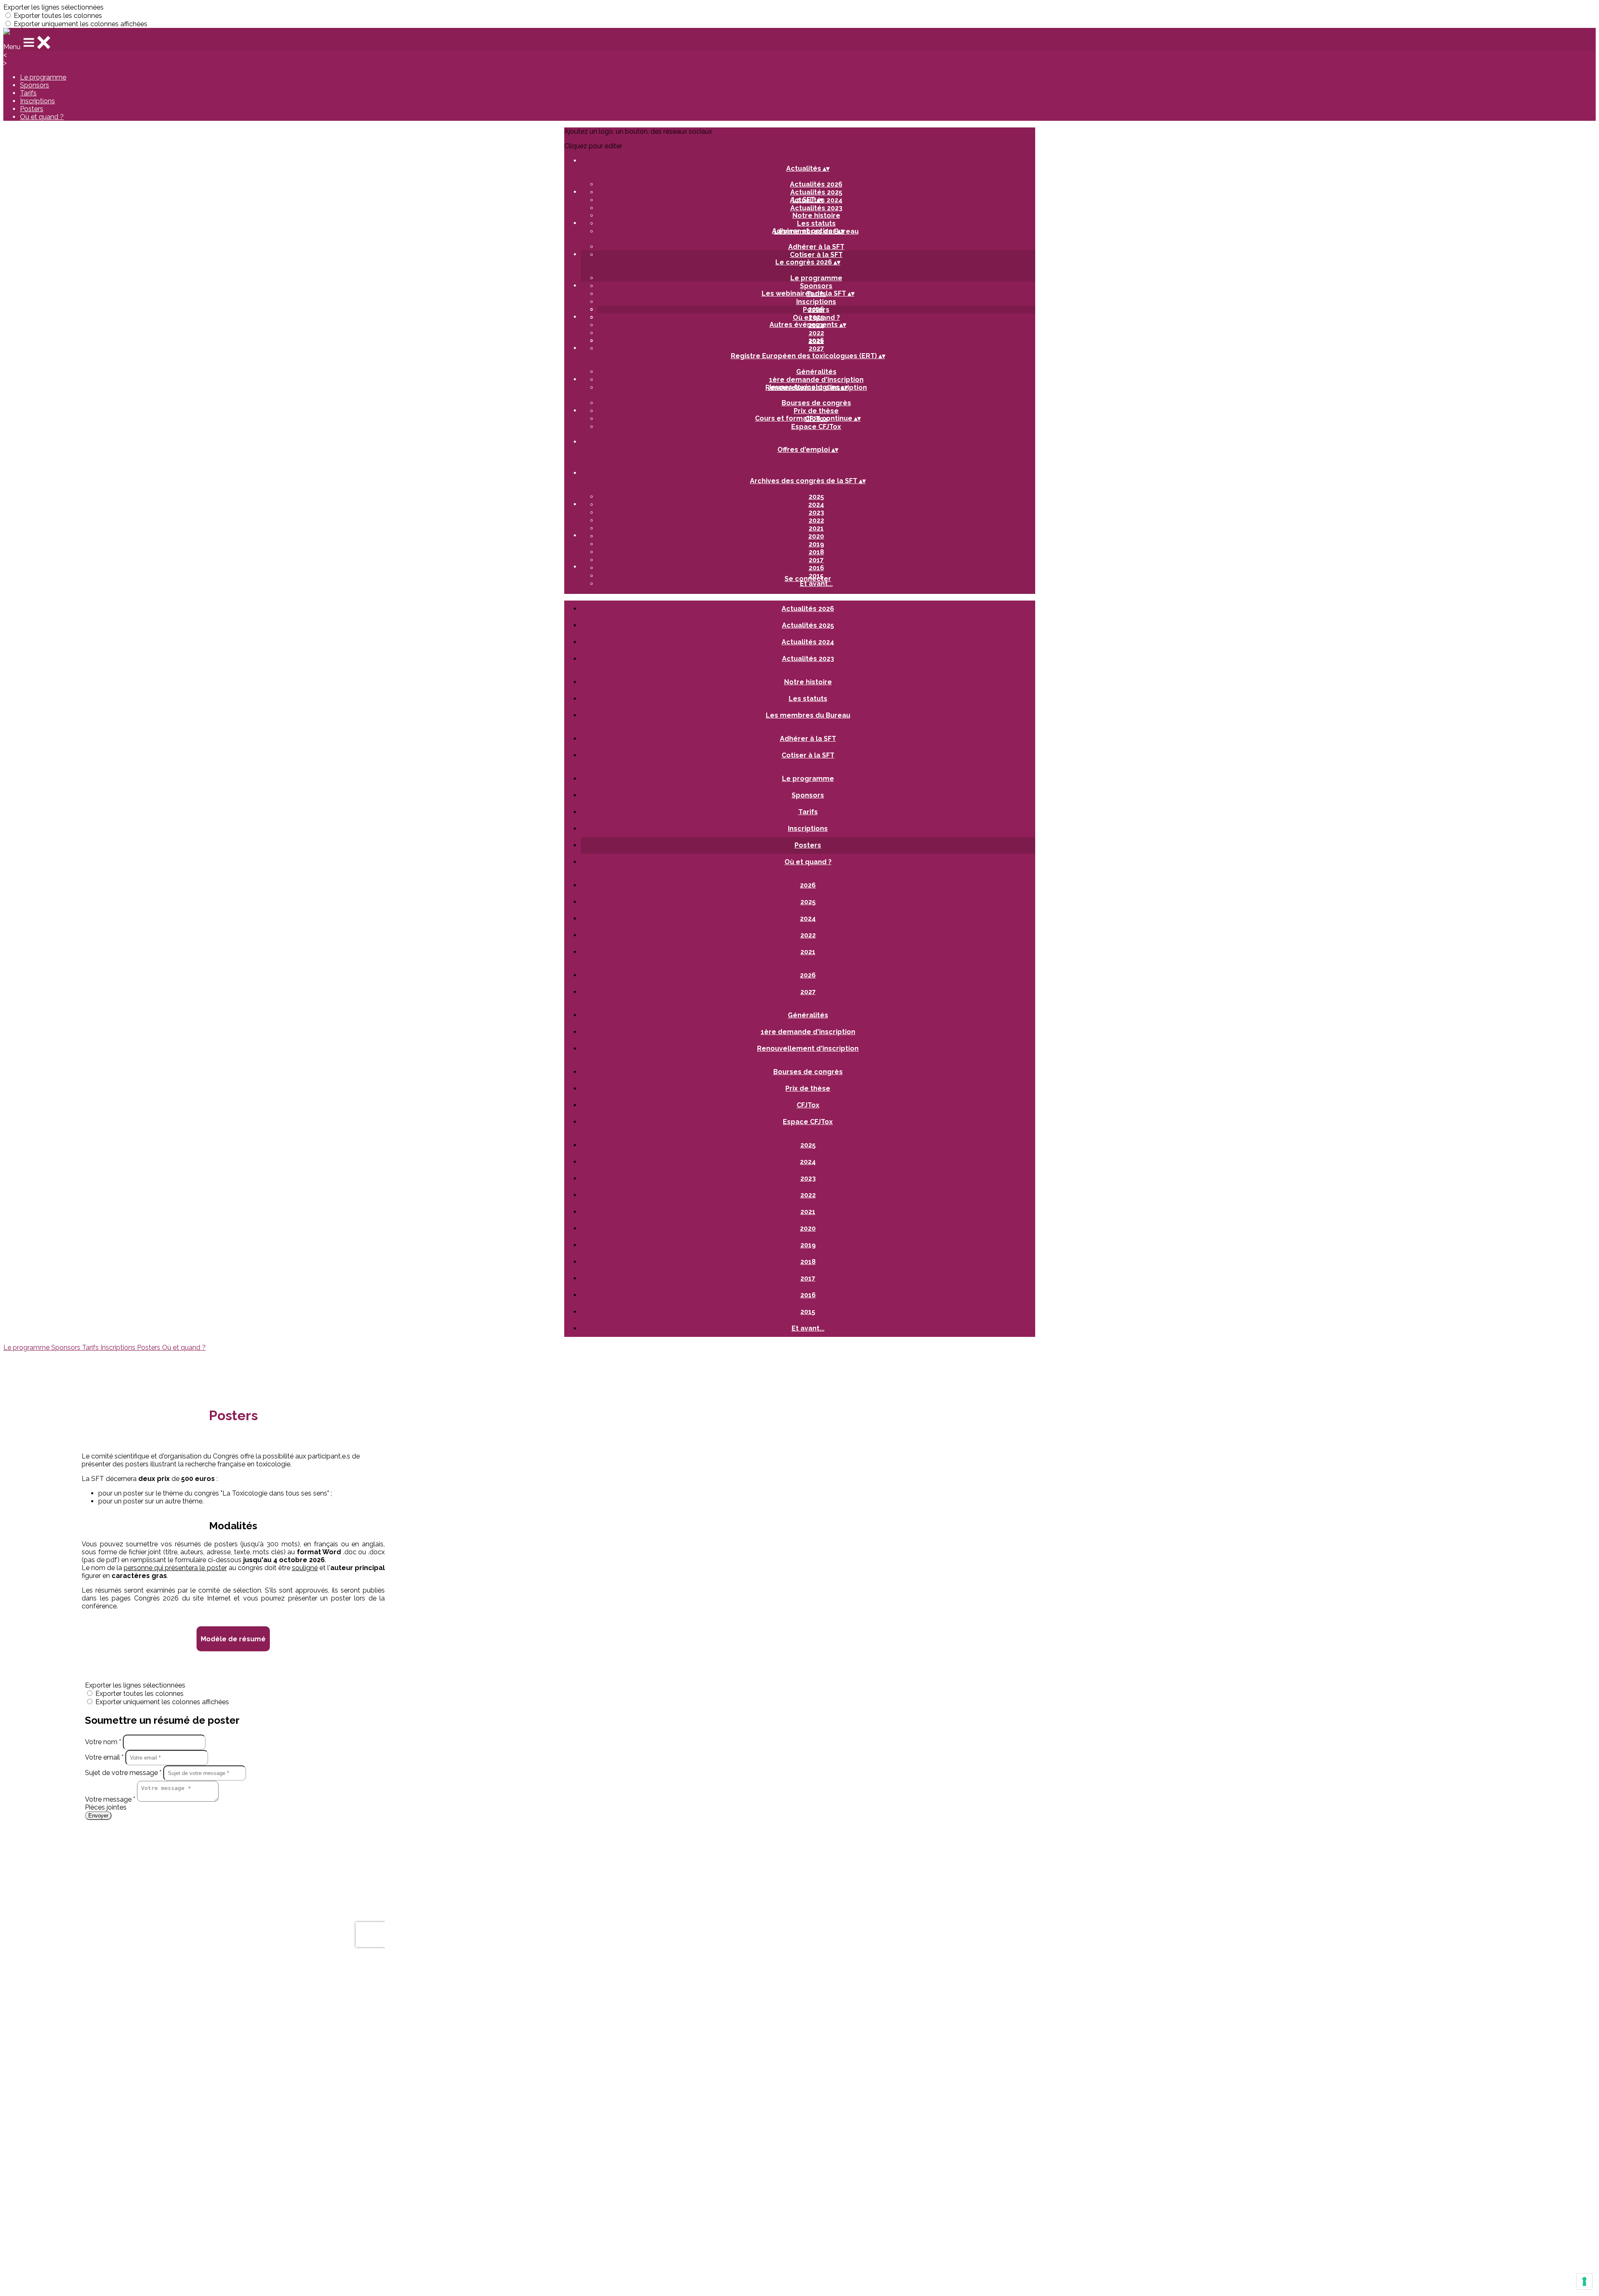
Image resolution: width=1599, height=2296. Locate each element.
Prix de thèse (816, 411)
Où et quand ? (42, 117)
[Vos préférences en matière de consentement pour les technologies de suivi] (1584, 2281)
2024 (816, 505)
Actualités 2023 (816, 208)
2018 (816, 552)
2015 (808, 1312)
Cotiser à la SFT (816, 255)
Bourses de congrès (816, 403)
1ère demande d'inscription (816, 380)
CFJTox (808, 1105)
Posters (32, 109)
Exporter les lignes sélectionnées (54, 7)
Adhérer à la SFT (816, 247)
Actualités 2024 (808, 642)
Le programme (43, 77)
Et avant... (816, 584)
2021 (816, 528)
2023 (816, 512)
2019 (816, 544)
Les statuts (816, 223)
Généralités (816, 372)
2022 (816, 333)
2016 (816, 568)
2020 (816, 536)
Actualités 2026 (816, 184)
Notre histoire (816, 216)
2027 (816, 348)
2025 (816, 317)
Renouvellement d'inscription (808, 1048)
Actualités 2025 (816, 192)
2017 (816, 560)
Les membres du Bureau (808, 715)
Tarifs (28, 93)
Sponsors (35, 85)
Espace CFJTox (816, 427)
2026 (816, 309)
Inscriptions (37, 101)
